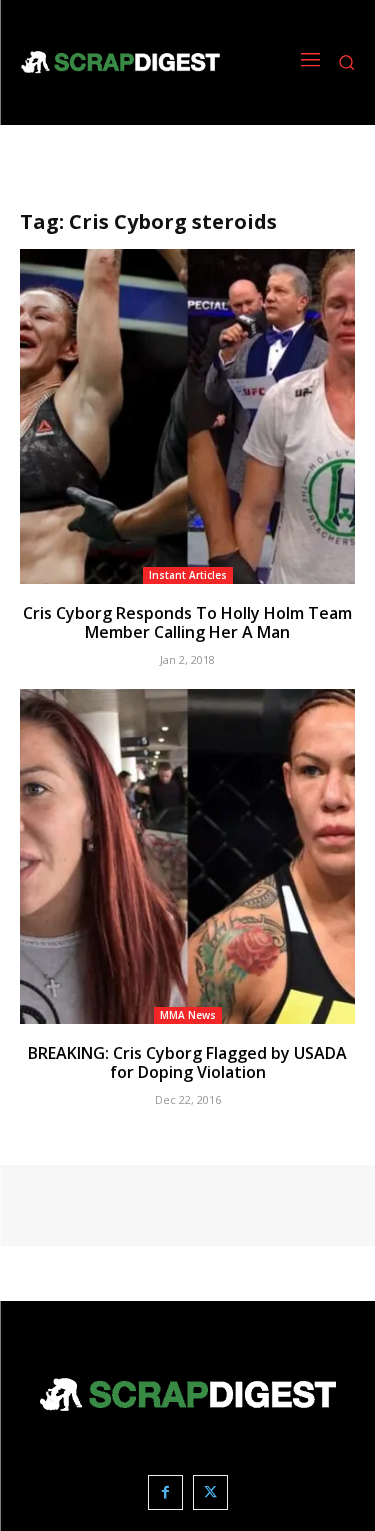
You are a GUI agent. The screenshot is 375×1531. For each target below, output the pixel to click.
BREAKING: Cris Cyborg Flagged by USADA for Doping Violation (187, 1062)
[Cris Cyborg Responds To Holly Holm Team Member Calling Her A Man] (187, 416)
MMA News (188, 1015)
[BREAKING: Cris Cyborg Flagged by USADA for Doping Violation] (187, 856)
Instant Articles (188, 575)
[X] (210, 1492)
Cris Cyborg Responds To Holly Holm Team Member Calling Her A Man (187, 622)
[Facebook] (165, 1492)
